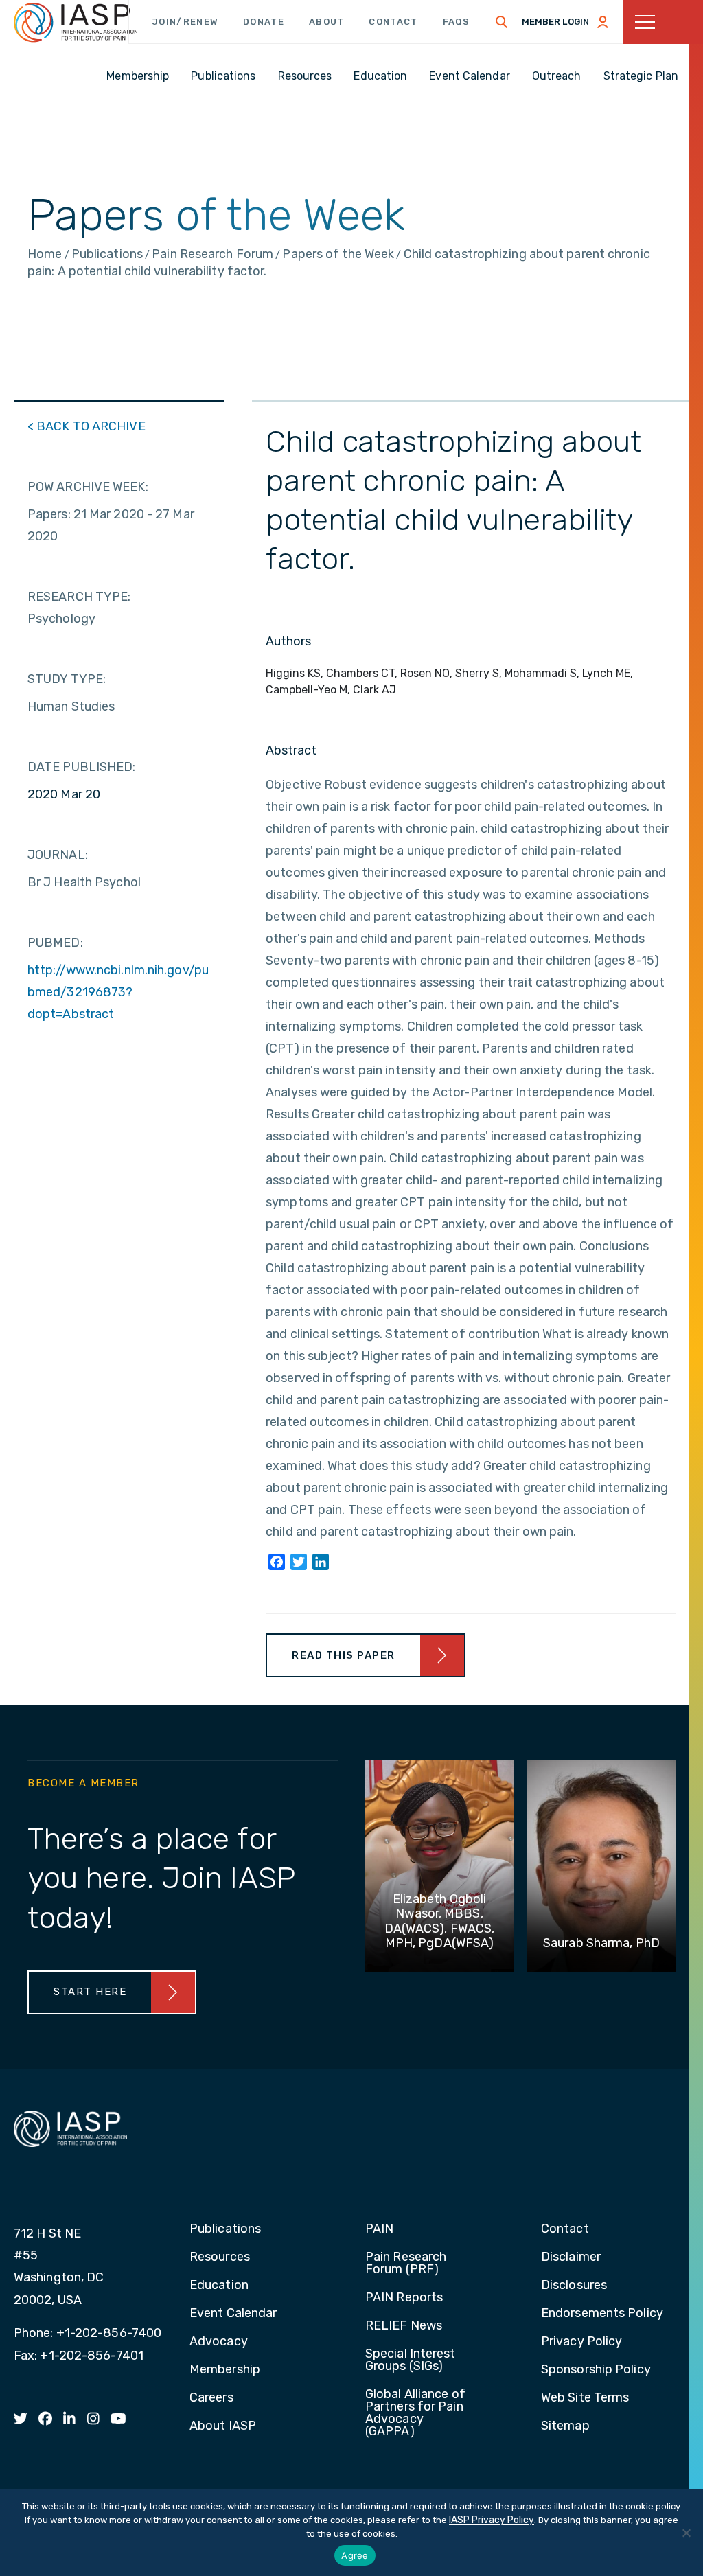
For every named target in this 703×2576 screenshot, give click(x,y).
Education (219, 2286)
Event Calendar (233, 2314)
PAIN (379, 2229)
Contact (393, 22)
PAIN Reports (404, 2298)
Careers (211, 2398)
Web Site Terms (585, 2398)
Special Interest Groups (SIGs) (411, 2360)
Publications (225, 2229)
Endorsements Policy (602, 2314)
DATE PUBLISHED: (82, 767)
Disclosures (574, 2286)
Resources (220, 2257)
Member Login (555, 22)
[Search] (502, 22)
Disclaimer (571, 2257)
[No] (686, 2533)
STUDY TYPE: (67, 679)
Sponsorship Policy (596, 2370)
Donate (264, 22)
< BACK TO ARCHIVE (87, 426)
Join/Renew (185, 22)
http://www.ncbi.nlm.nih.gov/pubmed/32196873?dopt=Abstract (118, 992)
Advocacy (219, 2342)
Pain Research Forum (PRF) (406, 2264)
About (327, 22)
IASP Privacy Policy (492, 2520)
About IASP (223, 2426)
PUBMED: (55, 943)
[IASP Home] (76, 23)
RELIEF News (404, 2326)
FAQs (457, 22)
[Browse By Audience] (663, 22)
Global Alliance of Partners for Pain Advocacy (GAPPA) (415, 2413)
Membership (225, 2370)
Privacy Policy (581, 2342)
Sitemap (565, 2426)
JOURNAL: (58, 855)
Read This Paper (344, 1655)
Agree (355, 2555)
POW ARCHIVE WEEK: (88, 487)
